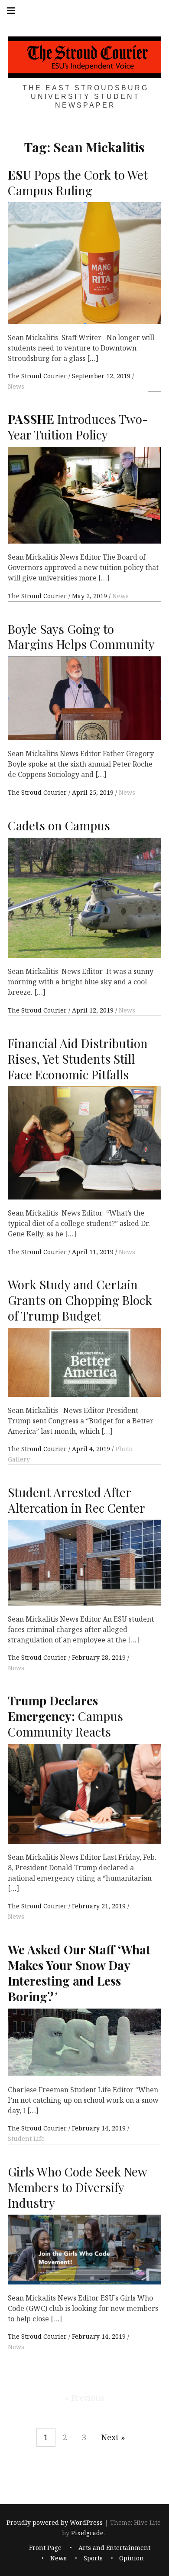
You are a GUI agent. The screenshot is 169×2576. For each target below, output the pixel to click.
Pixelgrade (87, 2533)
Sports (93, 2558)
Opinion (132, 2558)
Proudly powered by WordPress (55, 2522)
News (16, 386)
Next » (113, 2437)
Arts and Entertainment (114, 2548)
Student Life (26, 2138)
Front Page (45, 2548)
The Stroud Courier (38, 376)
